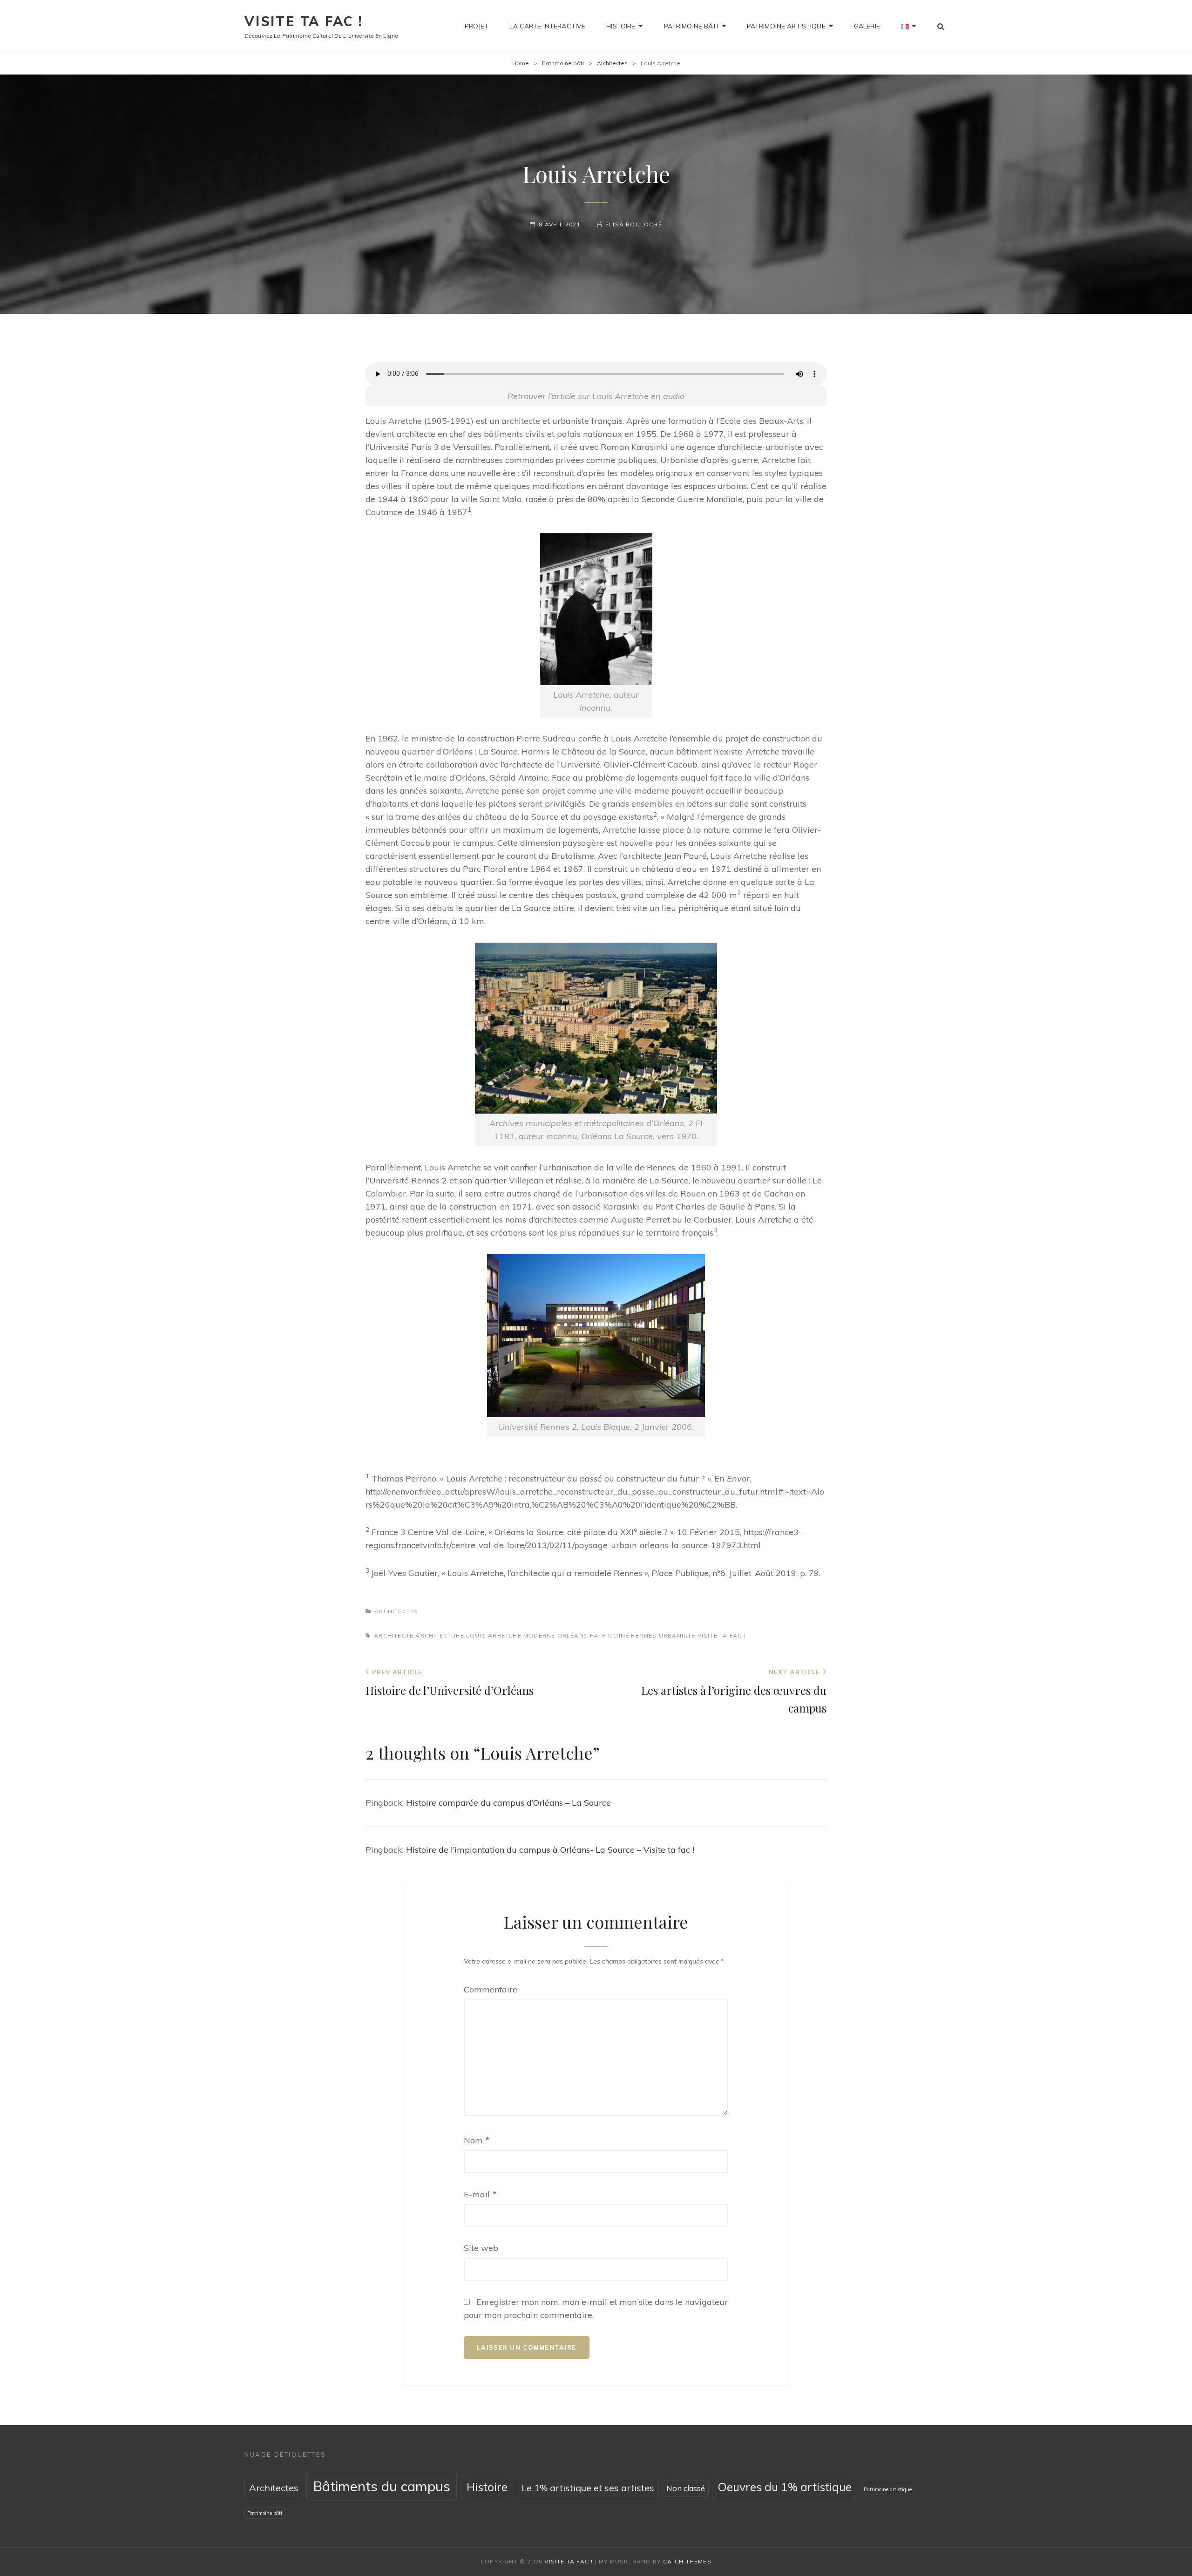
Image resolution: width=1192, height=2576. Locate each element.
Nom (477, 2140)
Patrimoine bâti (691, 26)
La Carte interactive (547, 26)
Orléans (573, 1635)
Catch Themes (687, 2561)
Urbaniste (677, 1635)
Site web (481, 2248)
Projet (477, 26)
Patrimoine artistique (786, 26)
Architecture (440, 1635)
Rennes (644, 1635)
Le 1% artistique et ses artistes (588, 2488)
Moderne (539, 1635)
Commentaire (491, 1989)
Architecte (394, 1635)
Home (521, 63)
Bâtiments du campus (382, 2486)
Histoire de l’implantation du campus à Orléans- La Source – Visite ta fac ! (550, 1850)
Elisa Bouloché (634, 224)
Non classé (686, 2488)
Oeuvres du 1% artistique (785, 2487)
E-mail (480, 2194)
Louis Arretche (494, 1635)
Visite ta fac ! (304, 21)
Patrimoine (610, 1635)
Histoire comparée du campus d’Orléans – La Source (508, 1803)
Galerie (867, 26)
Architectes (612, 63)
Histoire (621, 26)
